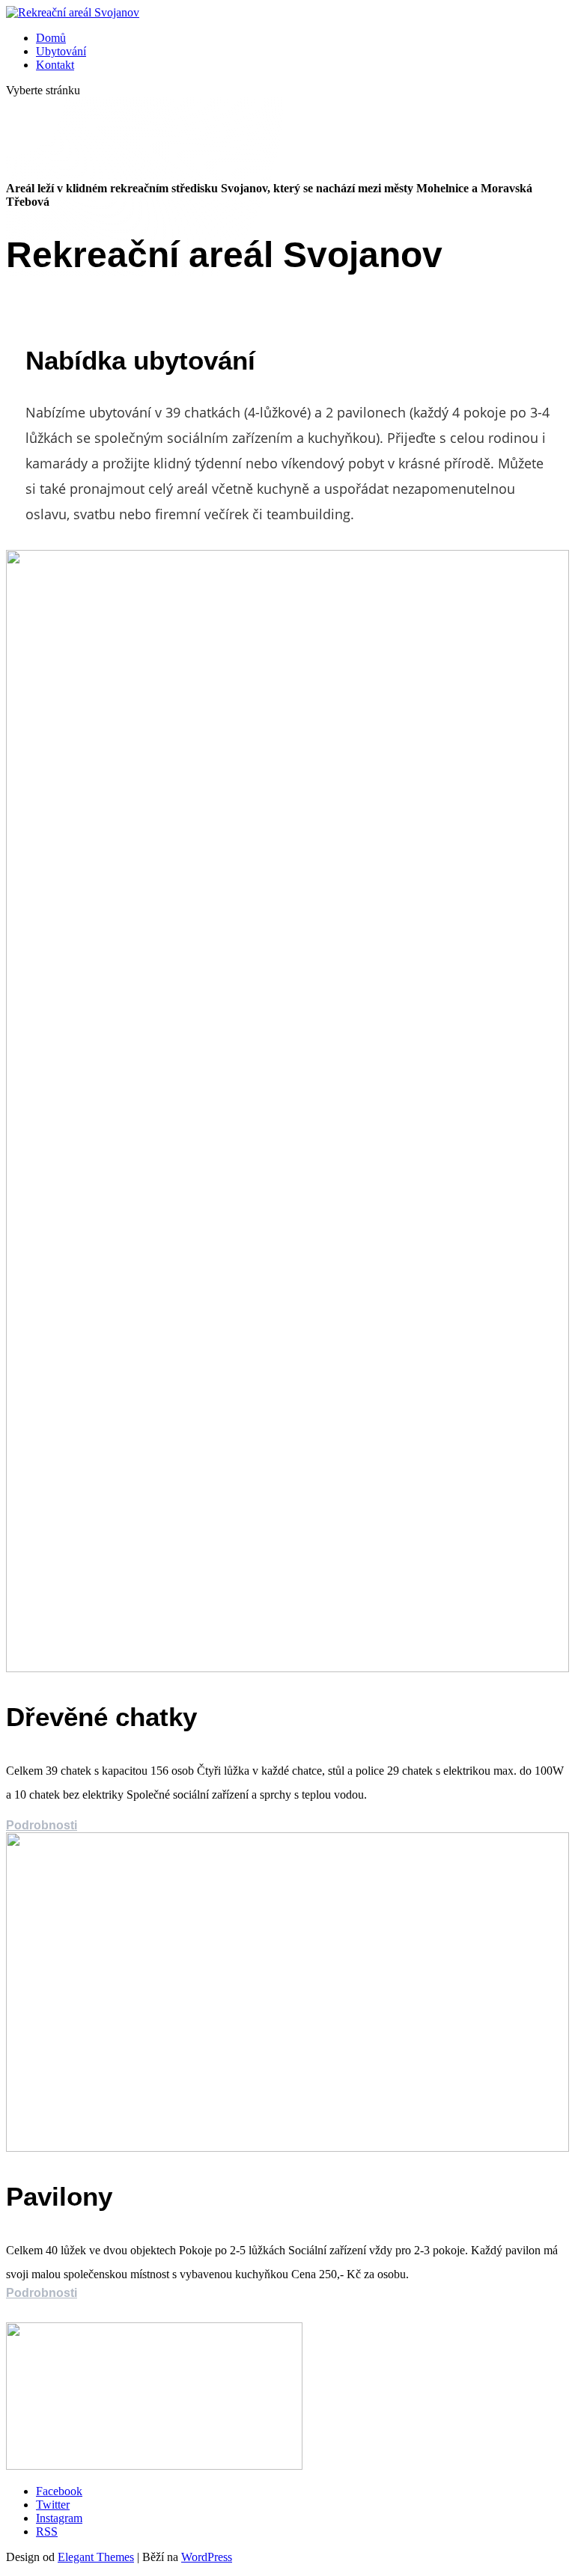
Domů (51, 38)
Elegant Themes (96, 2557)
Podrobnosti (42, 1825)
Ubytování (61, 51)
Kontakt (55, 65)
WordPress (207, 2557)
